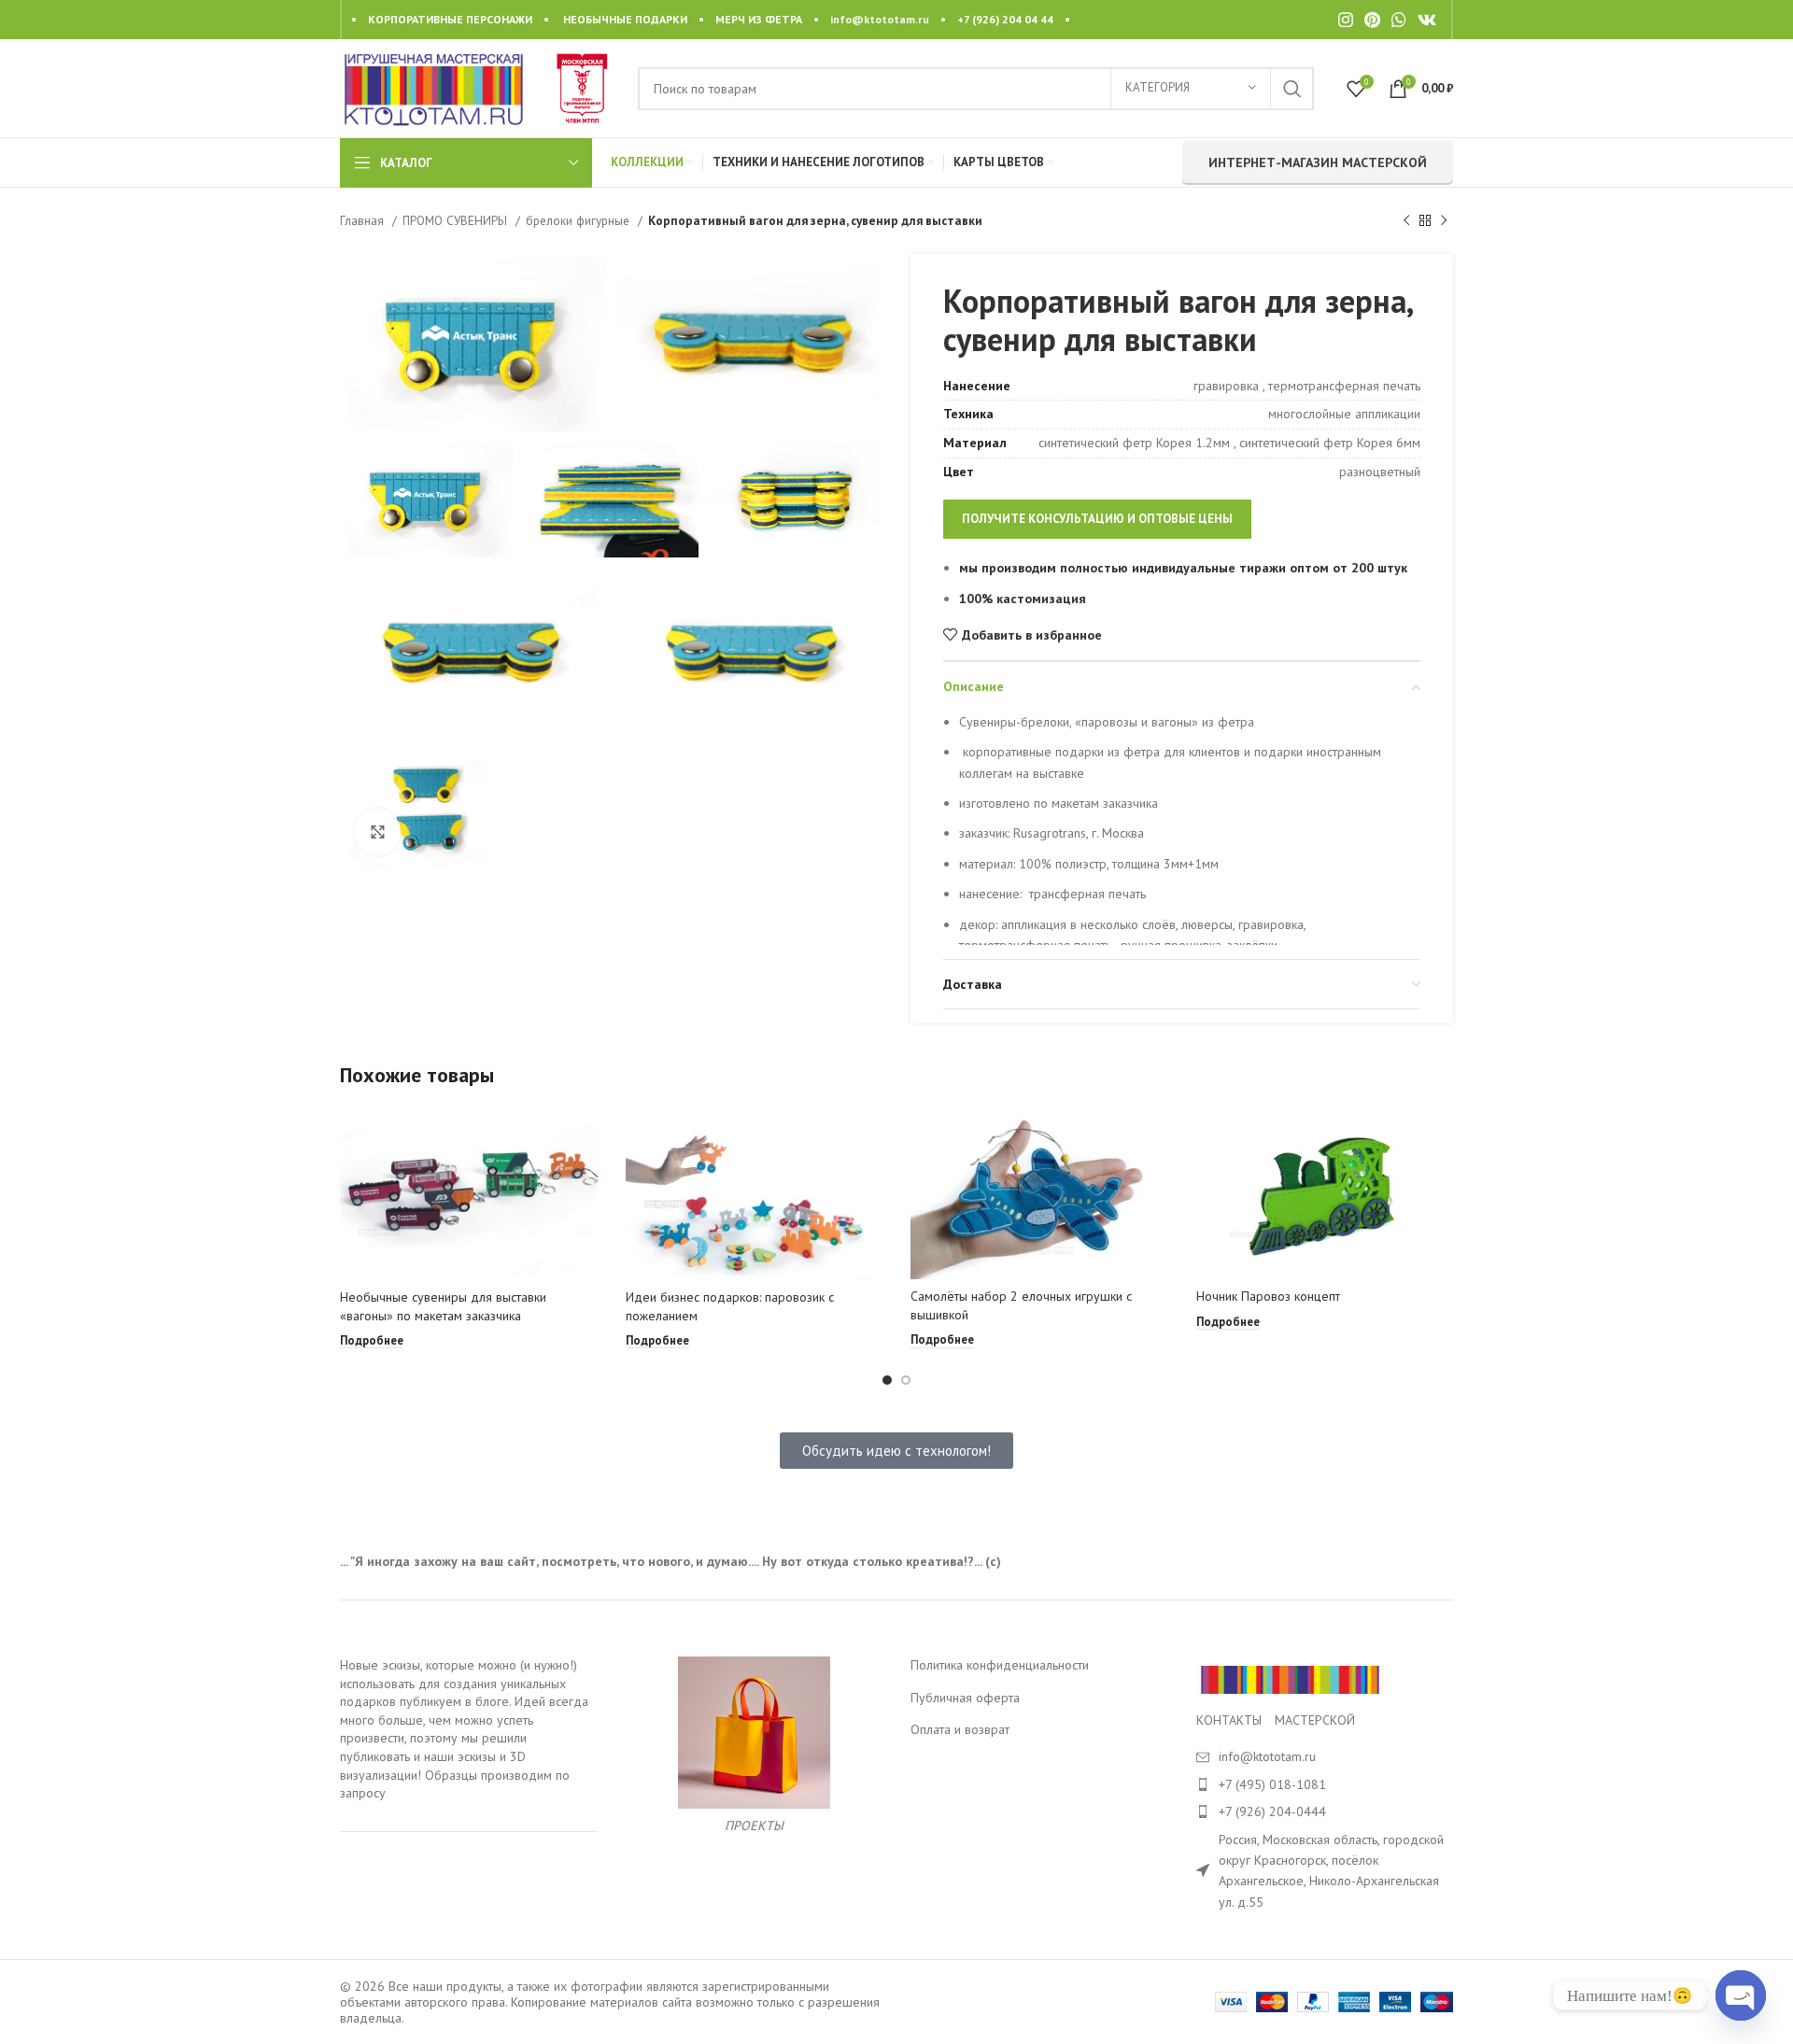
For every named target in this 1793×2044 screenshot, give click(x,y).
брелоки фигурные (579, 220)
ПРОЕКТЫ (754, 1826)
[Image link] (1290, 1678)
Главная (364, 220)
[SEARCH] (1292, 89)
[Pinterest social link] (1372, 20)
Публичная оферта (965, 1698)
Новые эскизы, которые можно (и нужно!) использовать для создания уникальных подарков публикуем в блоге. (459, 1683)
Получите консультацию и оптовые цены (1097, 519)
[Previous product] (1406, 221)
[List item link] (1325, 1784)
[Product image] (469, 1194)
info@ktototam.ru (880, 19)
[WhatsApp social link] (1399, 20)
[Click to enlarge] (377, 832)
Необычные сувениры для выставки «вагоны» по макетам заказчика (443, 1306)
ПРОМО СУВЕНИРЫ (457, 220)
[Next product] (1444, 221)
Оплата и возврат (960, 1729)
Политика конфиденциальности (1000, 1665)
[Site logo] (433, 87)
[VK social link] (1427, 20)
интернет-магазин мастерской (1318, 162)
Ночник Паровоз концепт (1268, 1296)
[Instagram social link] (1346, 20)
